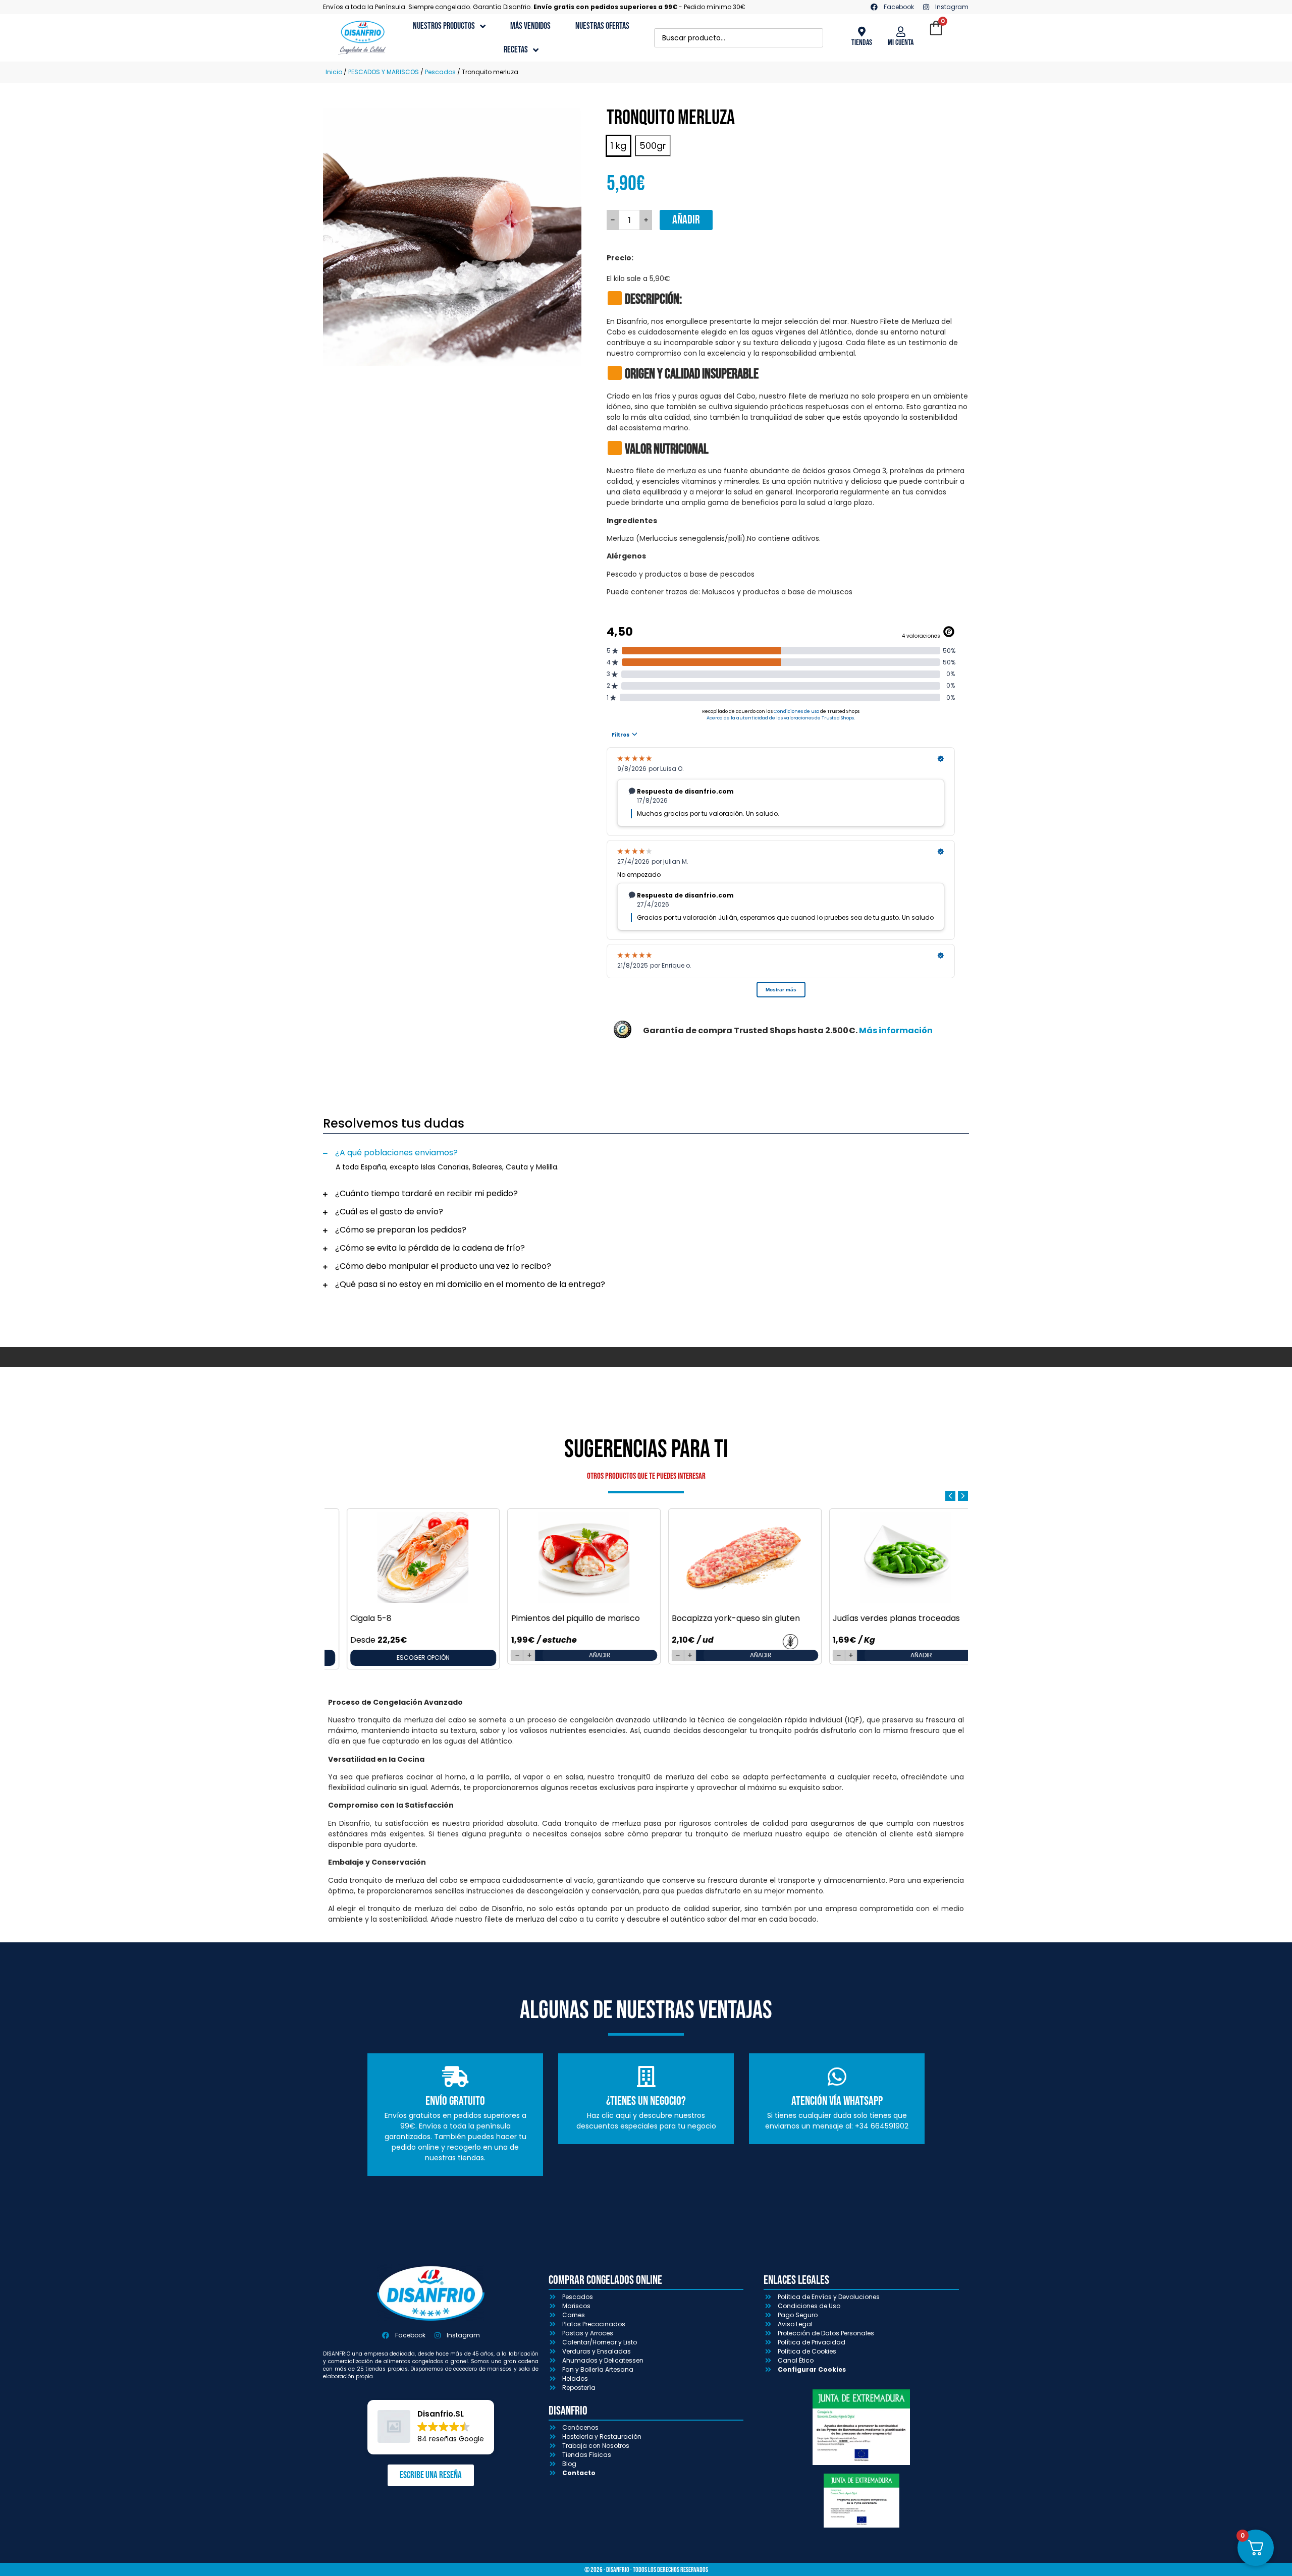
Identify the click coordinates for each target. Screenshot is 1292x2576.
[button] (646, 1153)
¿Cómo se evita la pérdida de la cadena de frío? (430, 1248)
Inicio (334, 72)
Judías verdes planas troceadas (878, 1618)
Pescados (440, 72)
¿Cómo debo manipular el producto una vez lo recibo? (443, 1266)
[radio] (618, 146)
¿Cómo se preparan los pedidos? (401, 1230)
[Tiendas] (862, 32)
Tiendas (862, 43)
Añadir (686, 220)
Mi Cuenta (901, 43)
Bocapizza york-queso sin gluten (718, 1618)
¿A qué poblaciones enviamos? (396, 1153)
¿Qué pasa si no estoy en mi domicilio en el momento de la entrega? (470, 1284)
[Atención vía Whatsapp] (837, 2077)
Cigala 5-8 (352, 1618)
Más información (896, 1030)
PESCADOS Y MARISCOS (384, 72)
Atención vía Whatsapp (837, 2101)
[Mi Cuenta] (901, 32)
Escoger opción (405, 1658)
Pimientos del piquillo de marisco (557, 1618)
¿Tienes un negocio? (646, 2101)
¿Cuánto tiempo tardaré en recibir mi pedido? (426, 1193)
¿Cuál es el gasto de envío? (389, 1212)
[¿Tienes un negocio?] (646, 2077)
